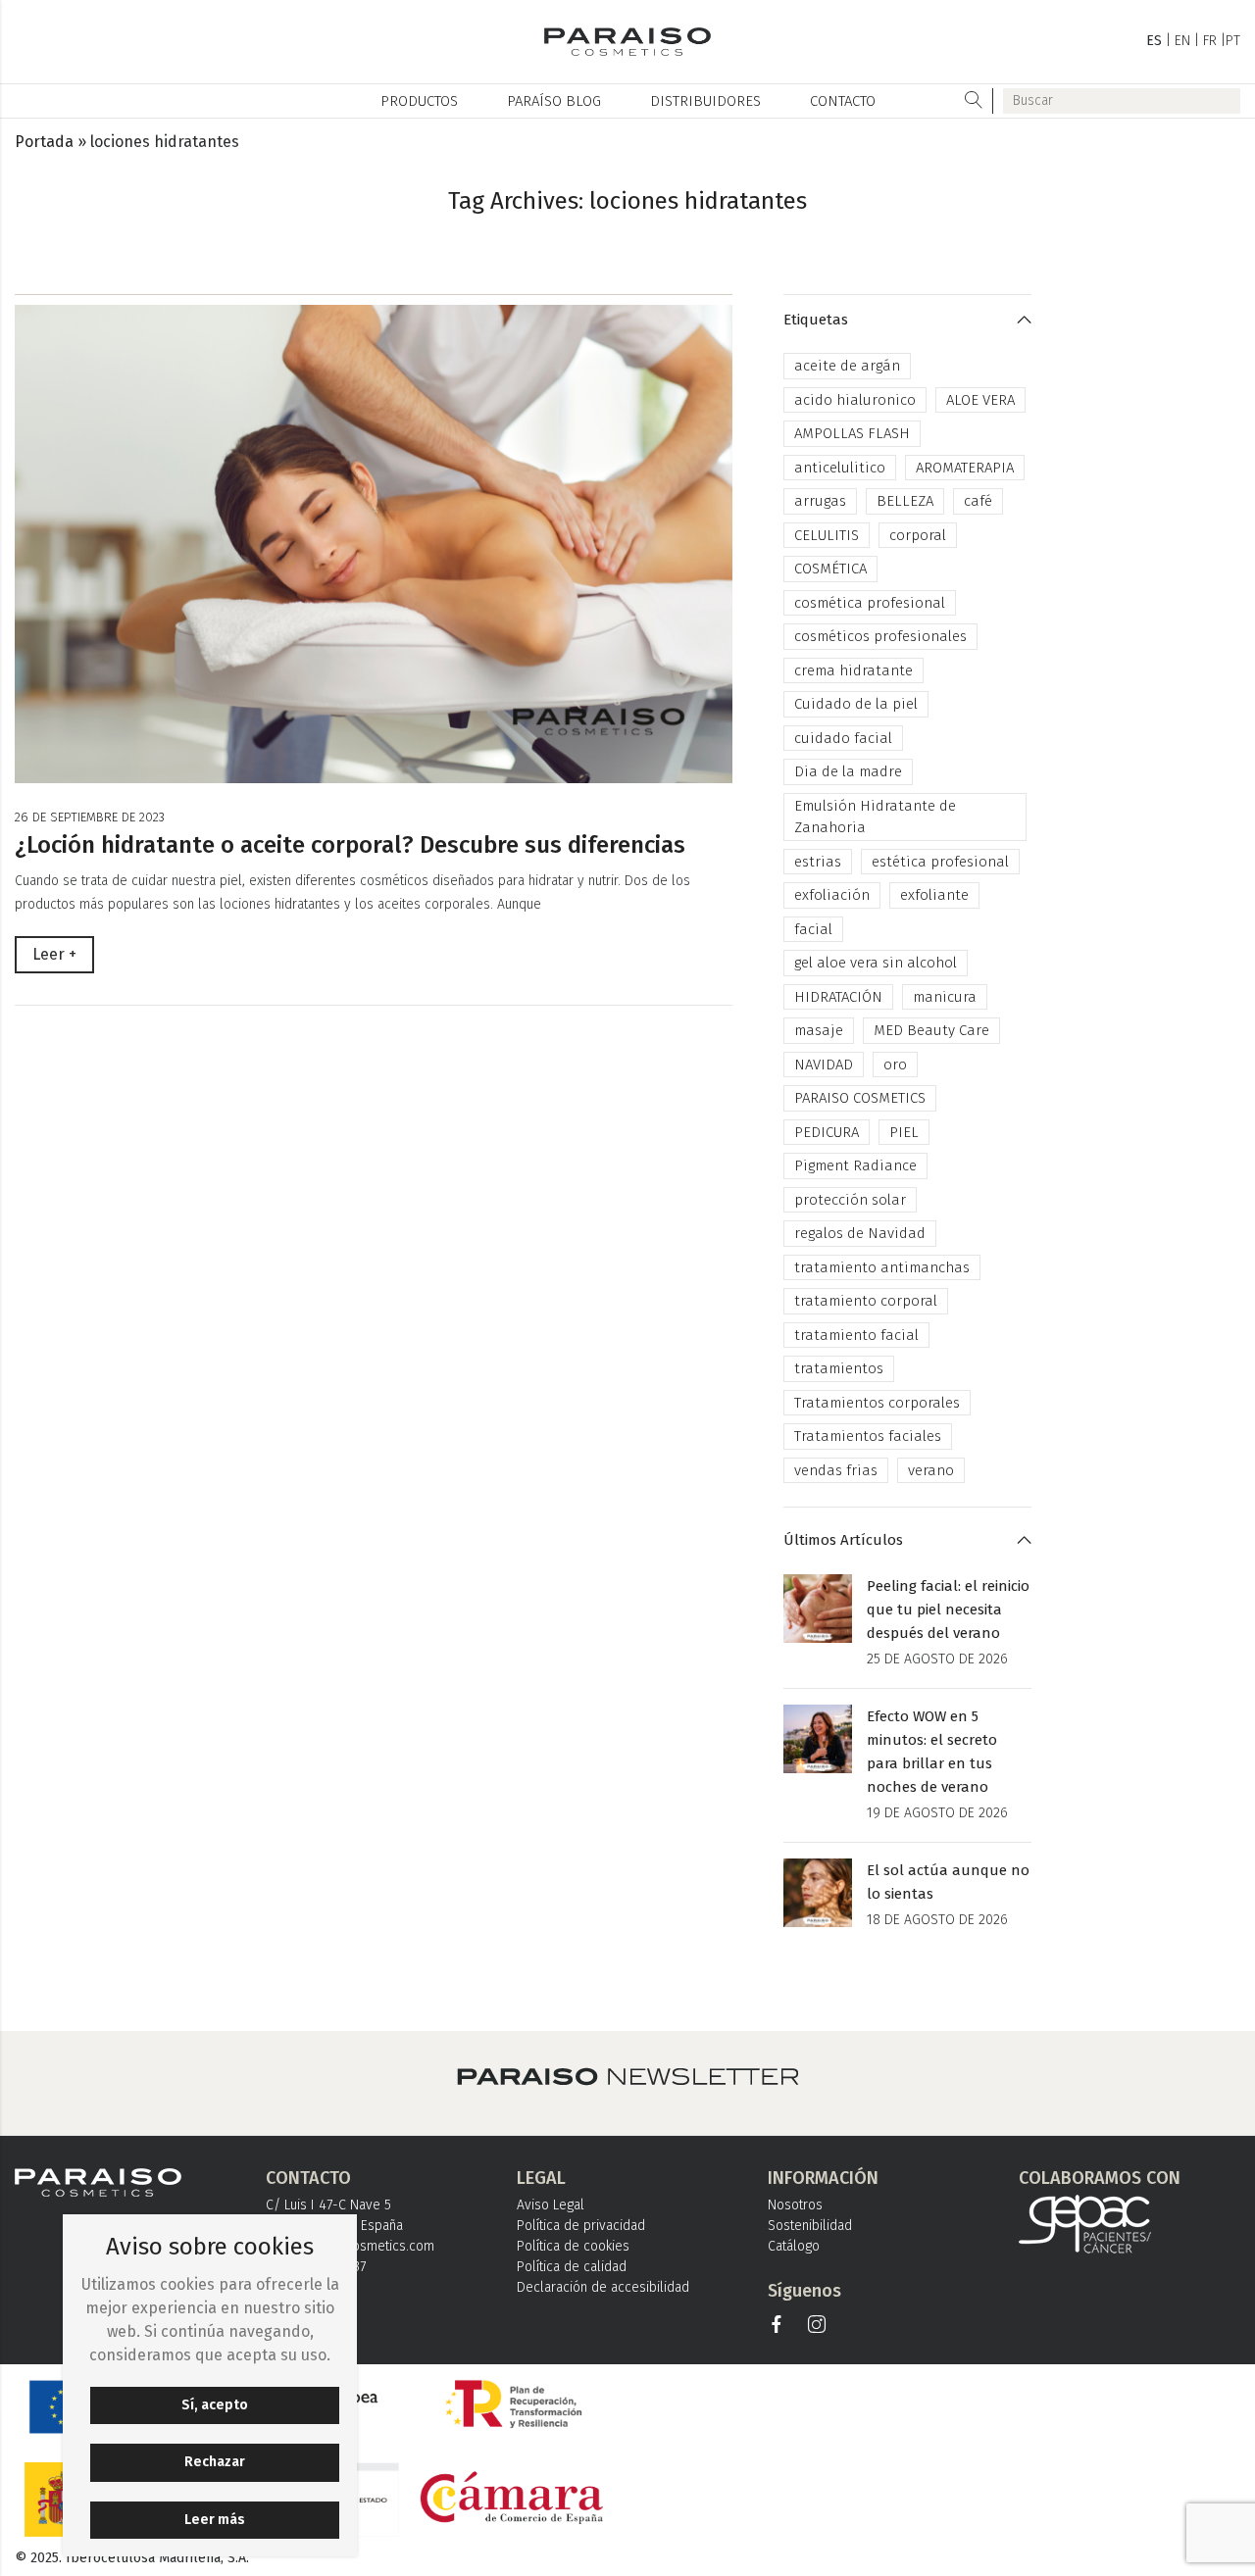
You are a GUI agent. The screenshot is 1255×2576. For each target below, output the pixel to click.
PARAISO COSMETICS (860, 1098)
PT (1233, 41)
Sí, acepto (215, 2405)
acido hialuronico (855, 400)
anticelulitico (840, 468)
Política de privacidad (581, 2226)
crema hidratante (853, 670)
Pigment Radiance (855, 1165)
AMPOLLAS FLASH (852, 433)
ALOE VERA (980, 400)
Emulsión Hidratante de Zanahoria (875, 817)
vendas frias (836, 1470)
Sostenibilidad (810, 2226)
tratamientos (839, 1368)
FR (1210, 41)
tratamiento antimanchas (882, 1267)
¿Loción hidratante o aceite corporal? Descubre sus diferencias (350, 845)
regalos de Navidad (860, 1233)
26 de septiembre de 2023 (90, 817)
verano (931, 1470)
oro (895, 1065)
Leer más (215, 2520)
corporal (918, 535)
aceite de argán (847, 366)
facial (813, 929)
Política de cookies (573, 2246)
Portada (44, 142)
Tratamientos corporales (877, 1403)
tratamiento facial (856, 1335)
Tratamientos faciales (868, 1436)
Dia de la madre (848, 771)
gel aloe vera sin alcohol (876, 963)
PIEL (904, 1132)
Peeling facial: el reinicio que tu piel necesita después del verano (948, 1610)
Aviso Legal (551, 2205)
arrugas (820, 501)
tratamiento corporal (866, 1301)
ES (1154, 41)
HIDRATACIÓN (838, 997)
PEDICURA (827, 1132)
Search (974, 101)
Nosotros (795, 2205)
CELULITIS (827, 535)
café (978, 501)
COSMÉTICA (830, 569)
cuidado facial (843, 738)
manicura (945, 997)
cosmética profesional (870, 603)
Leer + (54, 954)
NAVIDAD (824, 1065)
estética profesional (940, 862)
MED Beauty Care (931, 1030)
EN (1182, 41)
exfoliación (832, 895)
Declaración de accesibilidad (603, 2287)
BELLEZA (905, 501)
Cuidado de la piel (856, 704)
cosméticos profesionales (880, 636)
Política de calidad (572, 2267)
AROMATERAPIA (965, 468)
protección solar (850, 1200)
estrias (818, 862)
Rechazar (215, 2462)
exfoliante (934, 895)
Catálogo (794, 2246)
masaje (819, 1030)
